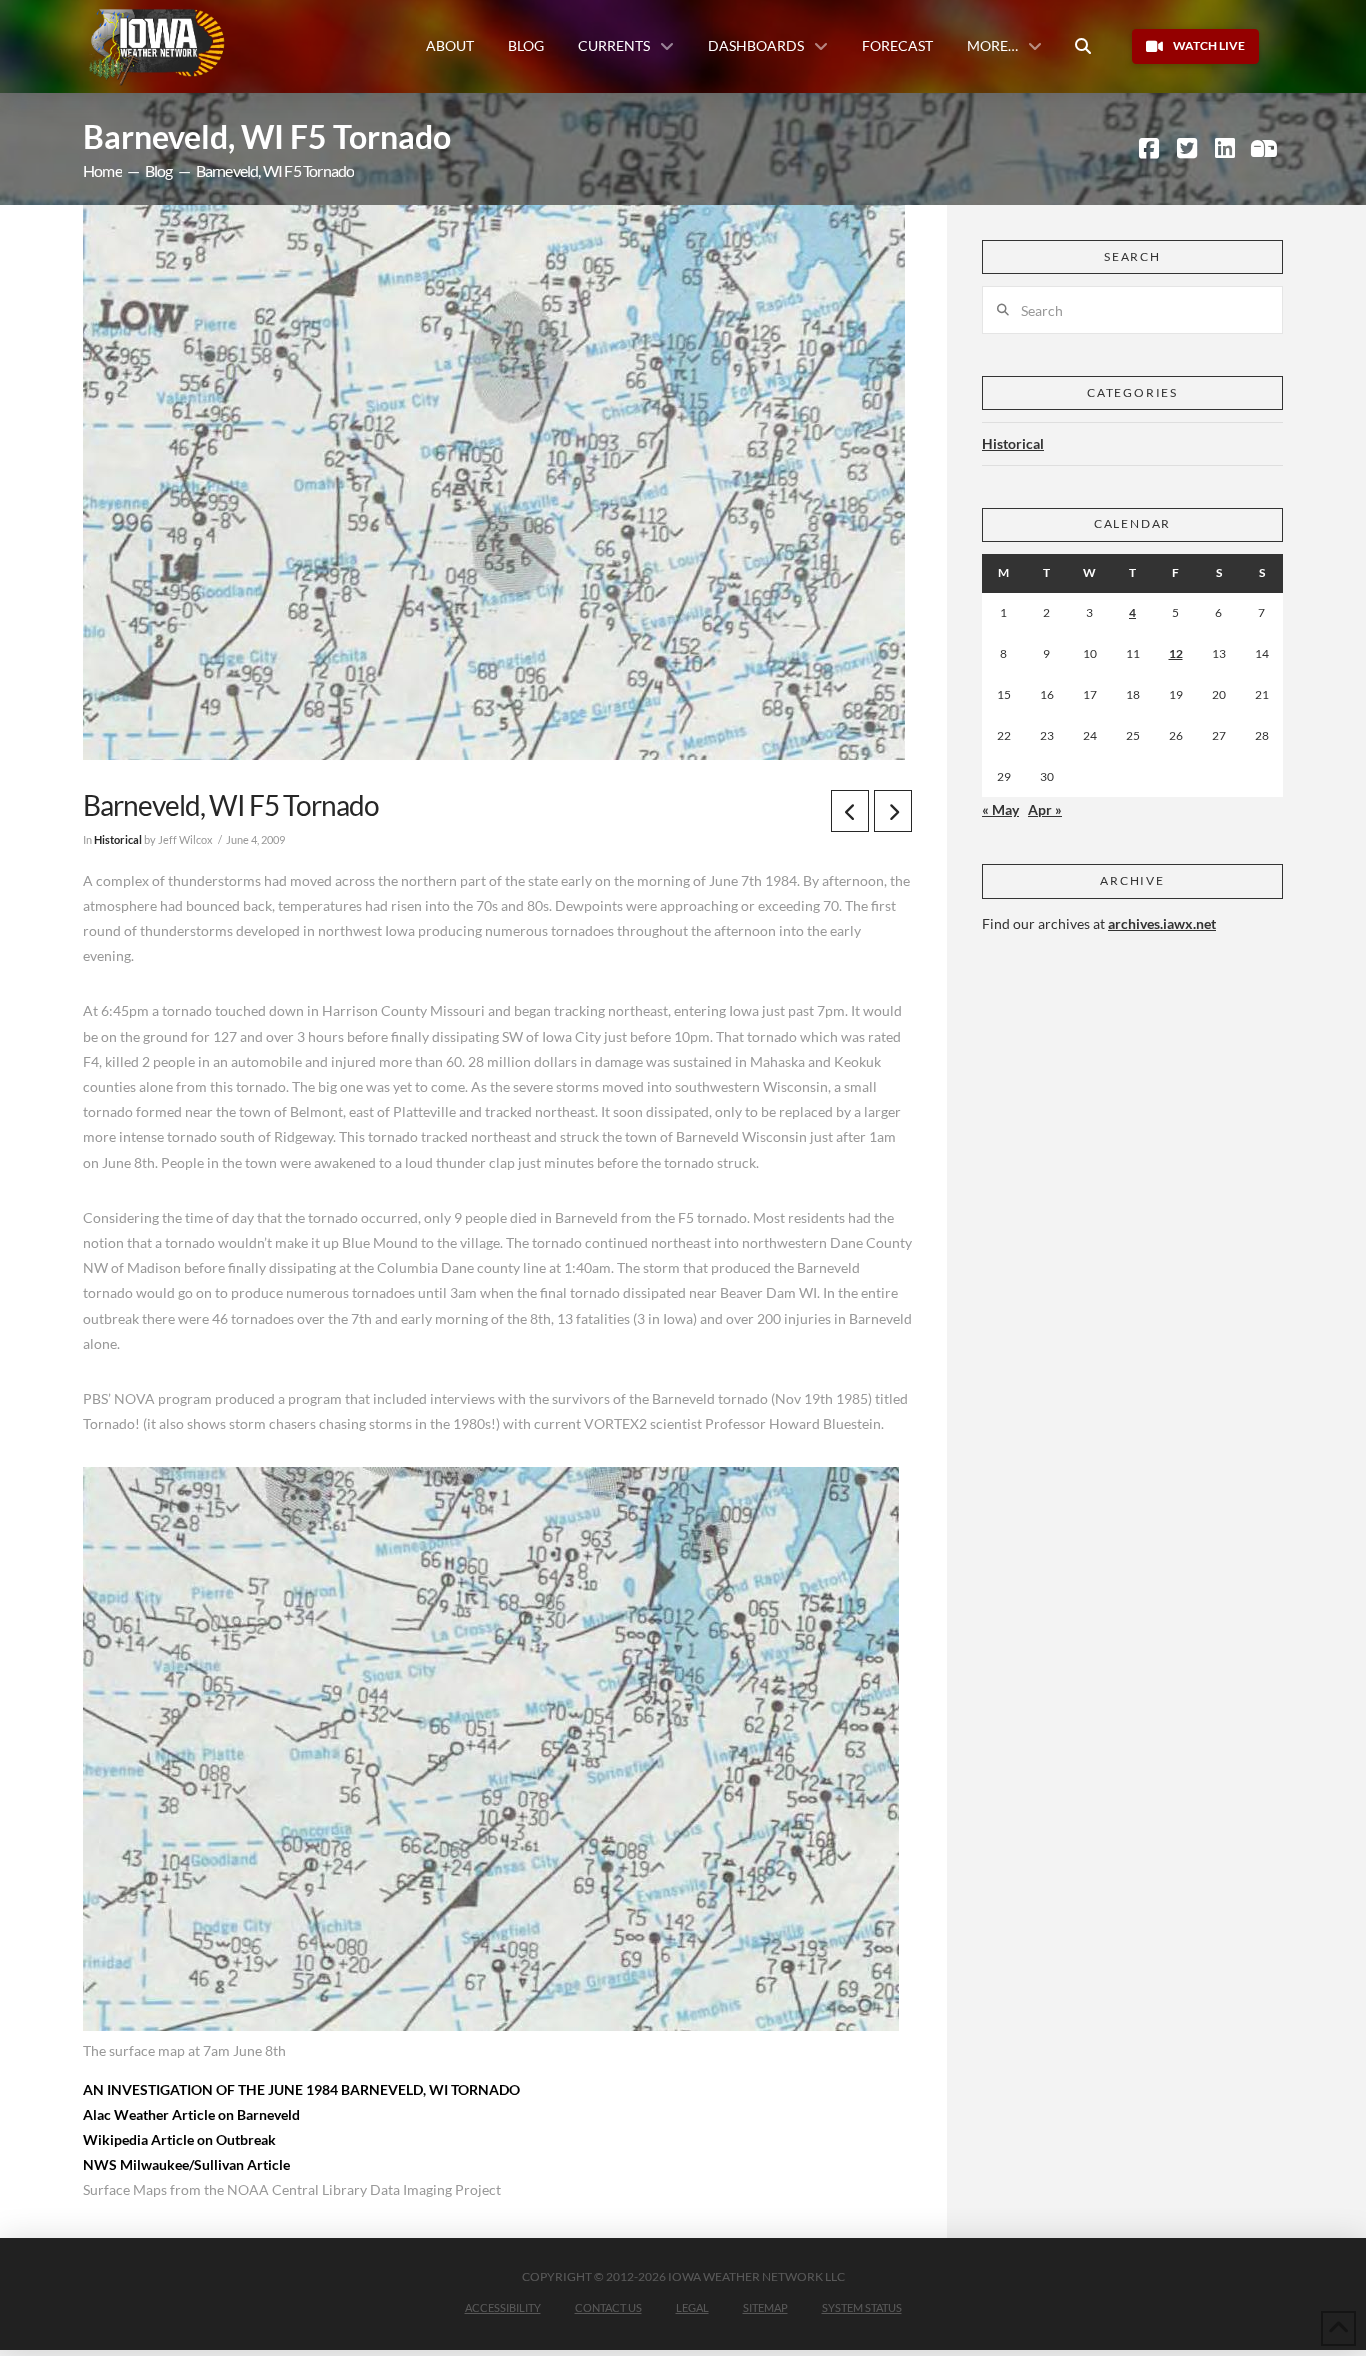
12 (1176, 653)
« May (1000, 809)
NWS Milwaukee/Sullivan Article (186, 2164)
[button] (1083, 46)
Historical (118, 840)
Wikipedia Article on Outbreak (179, 2139)
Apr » (1045, 809)
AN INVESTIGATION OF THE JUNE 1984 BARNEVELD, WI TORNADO (301, 2089)
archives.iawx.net (1162, 923)
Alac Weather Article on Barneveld (191, 2114)
